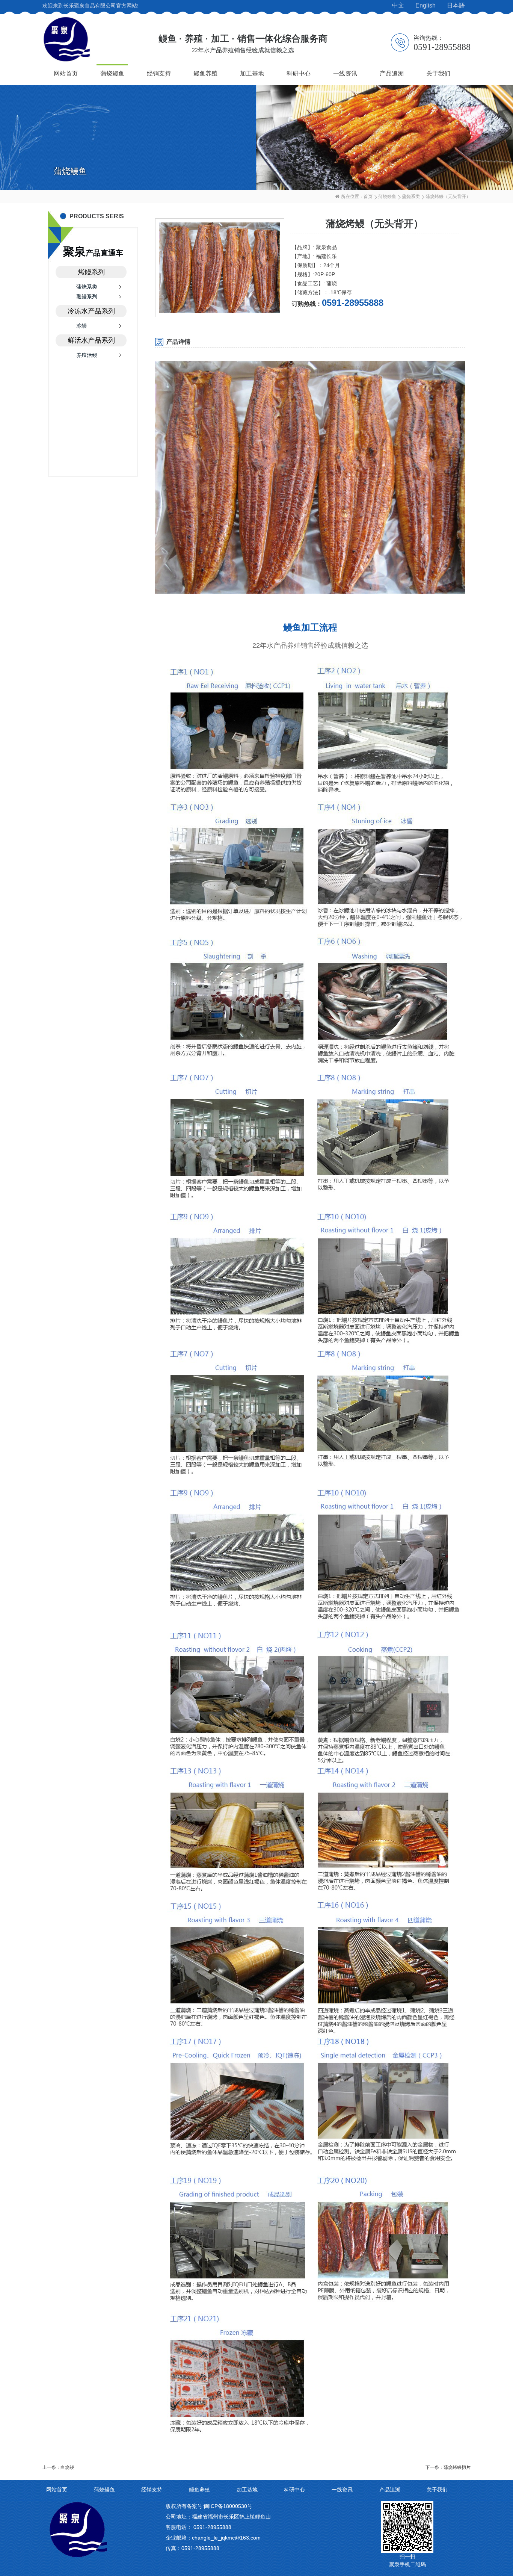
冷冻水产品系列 (91, 311)
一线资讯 (345, 73)
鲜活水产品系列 (91, 340)
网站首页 (66, 73)
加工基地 (252, 73)
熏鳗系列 (87, 296)
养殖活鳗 (87, 355)
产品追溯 (392, 73)
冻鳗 (81, 326)
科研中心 (299, 73)
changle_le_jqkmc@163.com (226, 2538)
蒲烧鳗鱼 (112, 73)
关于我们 (438, 73)
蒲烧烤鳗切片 (457, 2467)
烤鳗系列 (91, 272)
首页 (368, 197)
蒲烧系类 (411, 197)
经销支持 (159, 73)
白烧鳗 (67, 2467)
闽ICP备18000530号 (228, 2506)
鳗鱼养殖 (205, 73)
